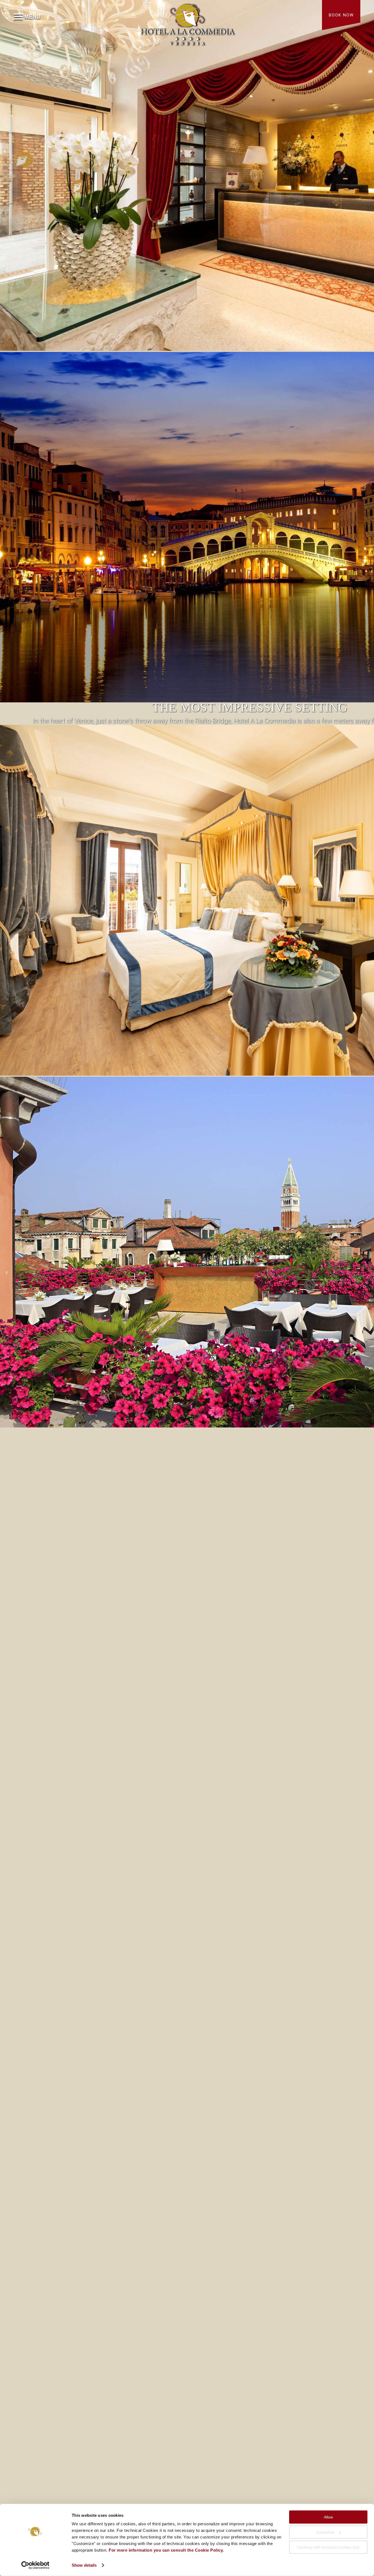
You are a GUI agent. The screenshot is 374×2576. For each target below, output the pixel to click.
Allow (328, 2517)
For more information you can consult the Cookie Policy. (166, 2550)
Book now (341, 15)
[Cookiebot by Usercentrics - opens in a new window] (35, 2565)
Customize (325, 2532)
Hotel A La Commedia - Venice (187, 23)
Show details (84, 2565)
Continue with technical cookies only (328, 2547)
